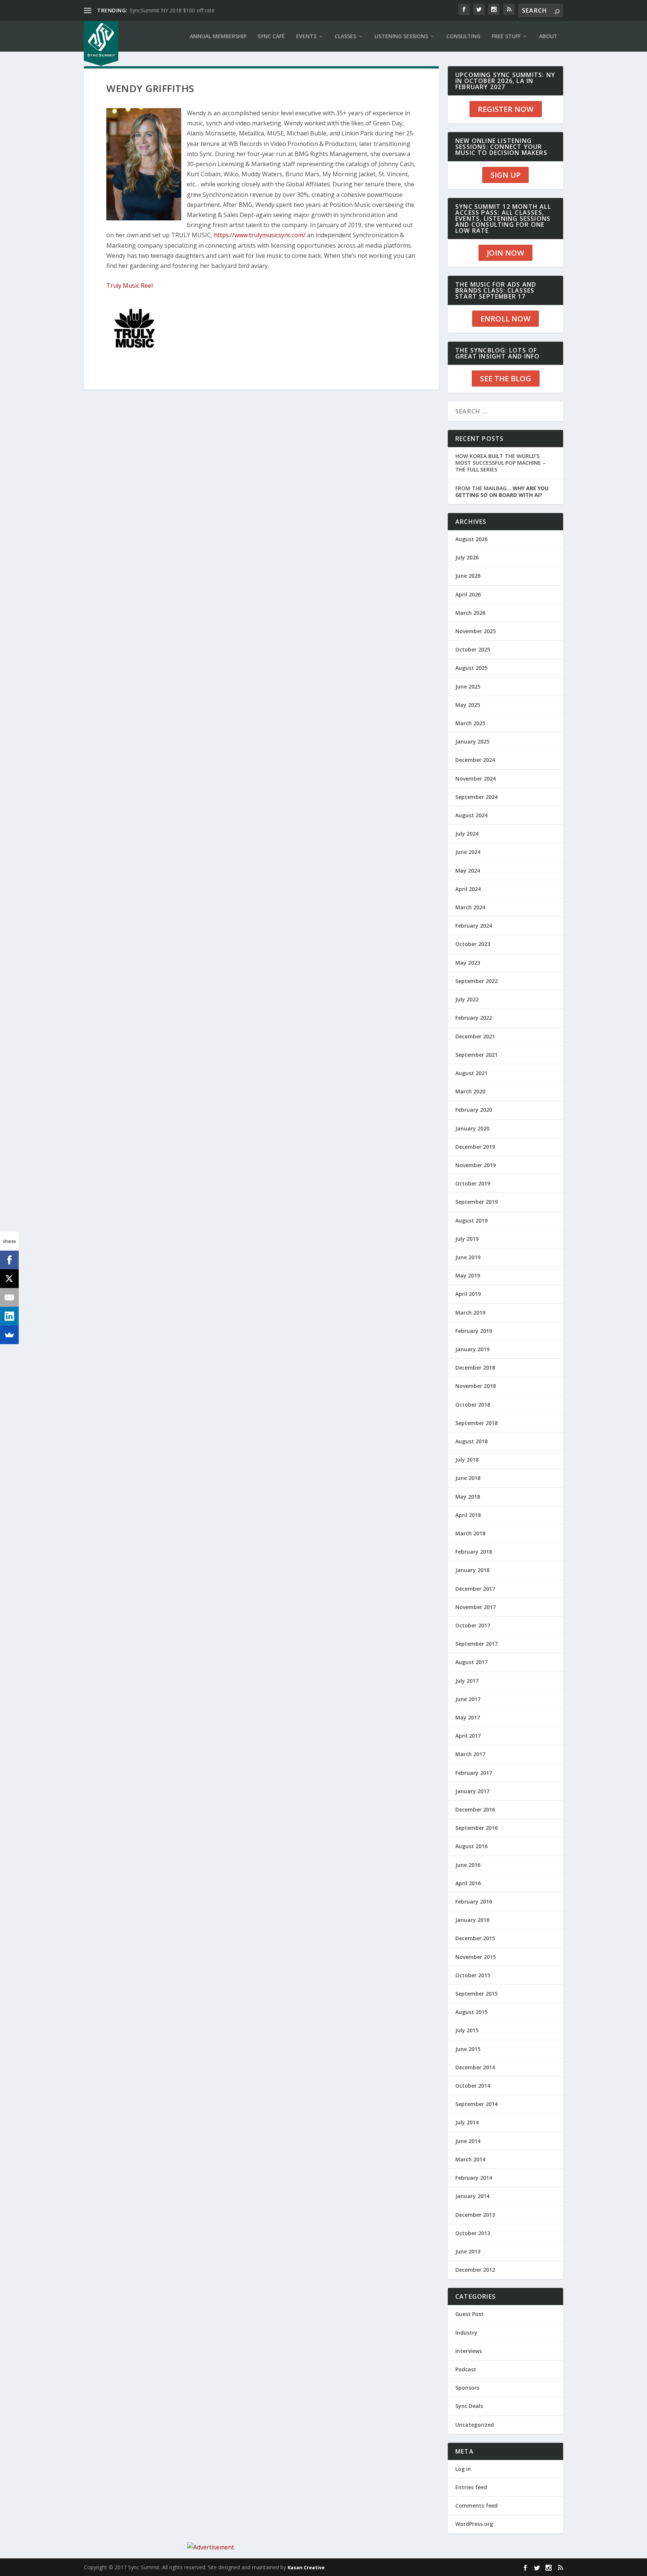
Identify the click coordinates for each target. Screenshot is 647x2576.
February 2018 (474, 1552)
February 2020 (474, 1110)
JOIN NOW (505, 253)
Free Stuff (506, 36)
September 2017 (476, 1644)
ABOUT (548, 36)
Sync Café (271, 36)
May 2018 (468, 1497)
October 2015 (473, 1975)
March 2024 (470, 907)
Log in (463, 2469)
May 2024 (468, 871)
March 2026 (470, 613)
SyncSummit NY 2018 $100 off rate (172, 10)
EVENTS (306, 36)
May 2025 (468, 705)
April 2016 (468, 1883)
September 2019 (476, 1202)
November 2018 (476, 1386)
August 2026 (471, 539)
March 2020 (470, 1091)
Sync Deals (469, 2406)
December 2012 (475, 2270)
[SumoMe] (9, 1335)
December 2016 (475, 1809)
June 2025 (468, 686)
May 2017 (468, 1717)
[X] (9, 1279)
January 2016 (472, 1920)
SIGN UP (505, 175)
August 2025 (471, 668)
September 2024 (476, 797)
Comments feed (476, 2505)
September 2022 (476, 981)
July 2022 (467, 999)
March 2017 (470, 1754)
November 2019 (476, 1165)
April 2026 (468, 594)
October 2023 (473, 944)
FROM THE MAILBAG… (502, 492)
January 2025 (472, 741)
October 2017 (473, 1625)
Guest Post (470, 2314)
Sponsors (467, 2388)
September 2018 (476, 1423)
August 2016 (471, 1846)
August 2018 (471, 1441)
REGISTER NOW (506, 109)
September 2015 (476, 1994)
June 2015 (468, 2049)
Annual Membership (218, 36)
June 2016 (468, 1865)
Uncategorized (475, 2425)
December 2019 (475, 1147)
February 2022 (474, 1018)
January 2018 (472, 1570)
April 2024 (468, 889)
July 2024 (467, 834)
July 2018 (467, 1460)
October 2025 (473, 649)
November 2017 (476, 1607)
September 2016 (476, 1828)
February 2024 (474, 926)
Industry (466, 2333)
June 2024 (468, 852)
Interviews (469, 2351)
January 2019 (472, 1349)
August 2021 (471, 1073)
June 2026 (468, 576)
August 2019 (471, 1220)
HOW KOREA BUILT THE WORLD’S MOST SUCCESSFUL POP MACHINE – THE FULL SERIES (500, 463)
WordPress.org (474, 2524)
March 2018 (470, 1533)
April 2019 (468, 1294)
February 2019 (474, 1331)
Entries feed (471, 2487)
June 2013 (468, 2251)
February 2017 (474, 1773)
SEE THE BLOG (506, 379)
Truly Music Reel (130, 286)
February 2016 (474, 1902)
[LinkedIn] (9, 1316)
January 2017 (472, 1791)
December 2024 (475, 760)
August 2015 (471, 2012)
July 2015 (467, 2030)
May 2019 (468, 1275)
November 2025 (476, 631)
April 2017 (468, 1736)
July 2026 (467, 557)
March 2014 (470, 2159)
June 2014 (468, 2141)
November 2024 (476, 779)
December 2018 (475, 1368)
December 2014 (475, 2067)
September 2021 (476, 1055)
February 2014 (474, 2178)
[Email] (9, 1297)
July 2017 (467, 1681)
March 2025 (470, 723)
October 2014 (473, 2086)
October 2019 (473, 1183)
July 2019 (467, 1239)
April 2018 (468, 1515)
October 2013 (473, 2233)
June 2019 (468, 1257)
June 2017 (468, 1699)
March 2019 (470, 1313)
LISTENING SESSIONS (401, 36)
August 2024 (471, 815)
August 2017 (471, 1662)
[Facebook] (9, 1260)
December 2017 (475, 1589)
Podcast (466, 2369)
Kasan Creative (306, 2567)
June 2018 (468, 1478)
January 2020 (472, 1128)
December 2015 (475, 1938)
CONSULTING (463, 36)
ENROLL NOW (505, 319)
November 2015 (476, 1957)
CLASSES (345, 36)
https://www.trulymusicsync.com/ (260, 235)
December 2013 (475, 2215)
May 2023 (468, 963)
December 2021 (475, 1036)
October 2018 (473, 1405)
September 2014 (476, 2104)
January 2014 (472, 2196)
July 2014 (467, 2122)
